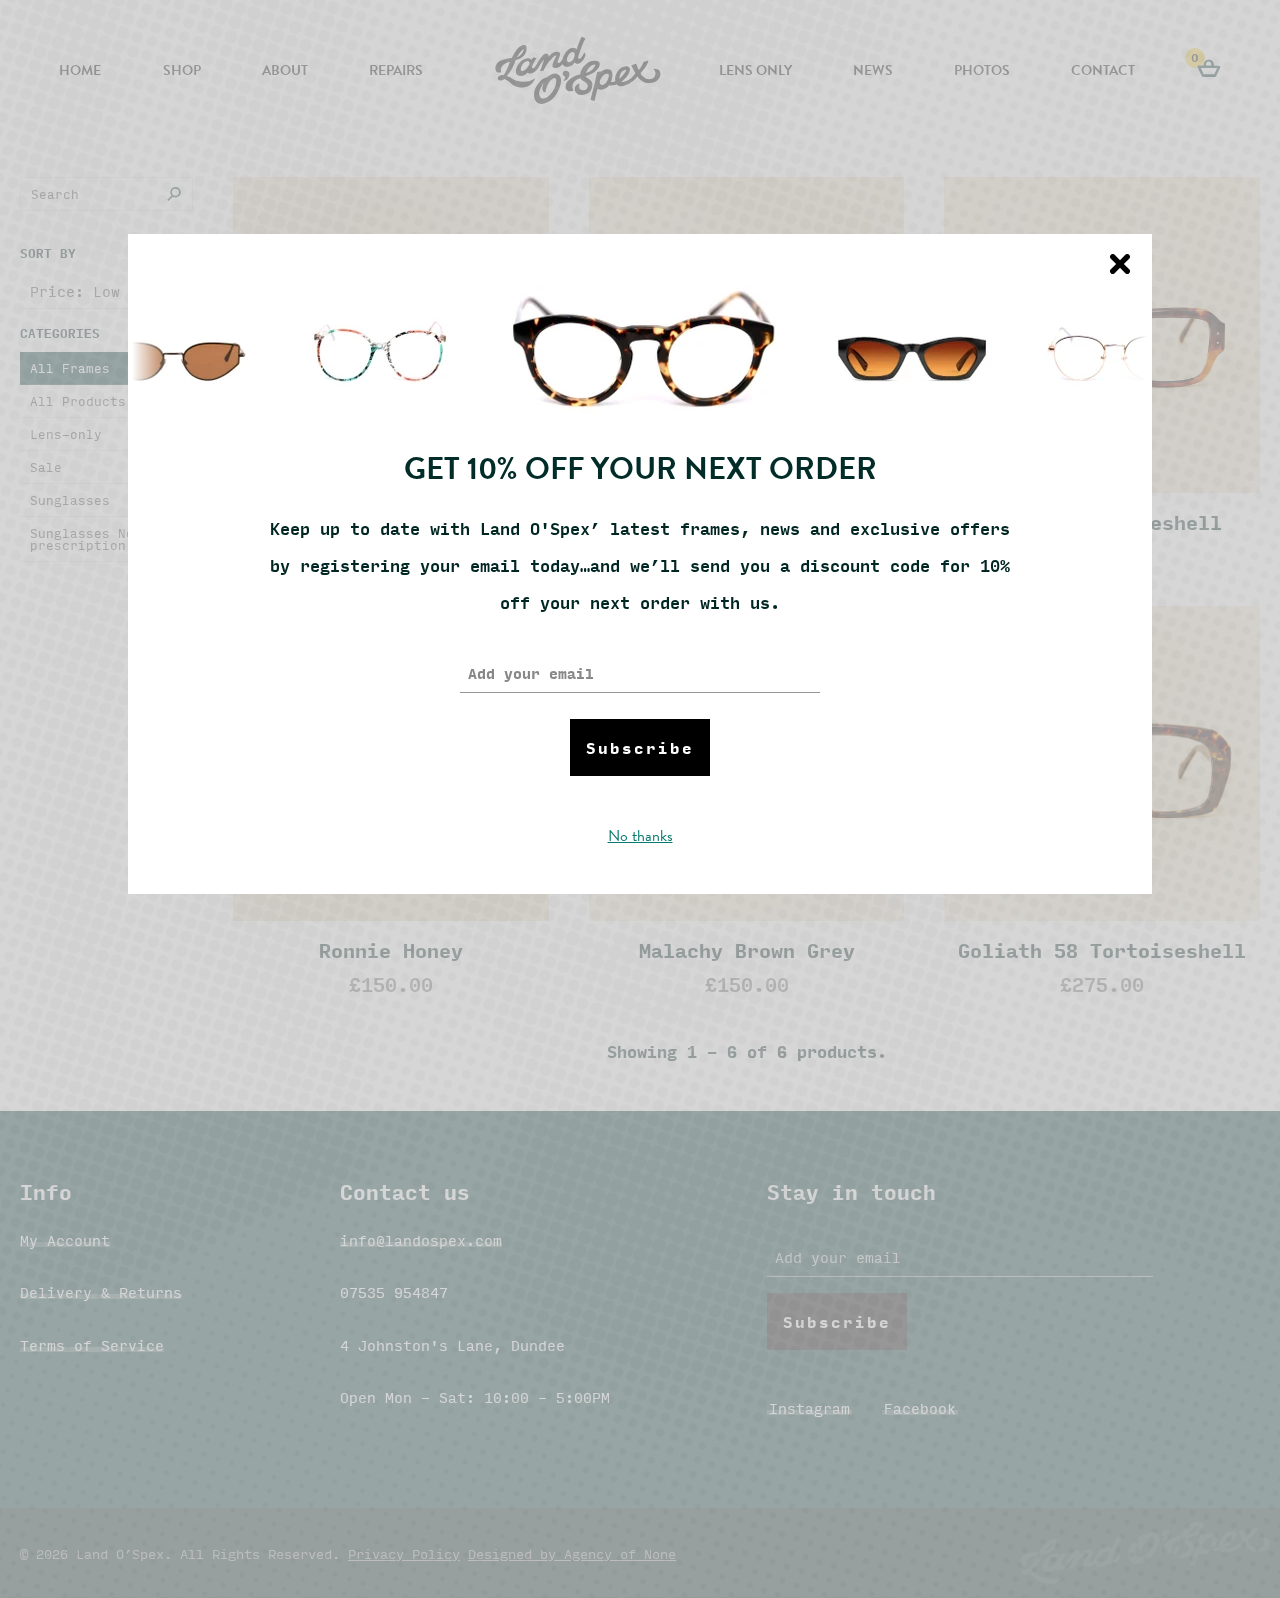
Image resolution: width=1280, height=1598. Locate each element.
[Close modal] (1120, 264)
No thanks (640, 836)
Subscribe (640, 747)
